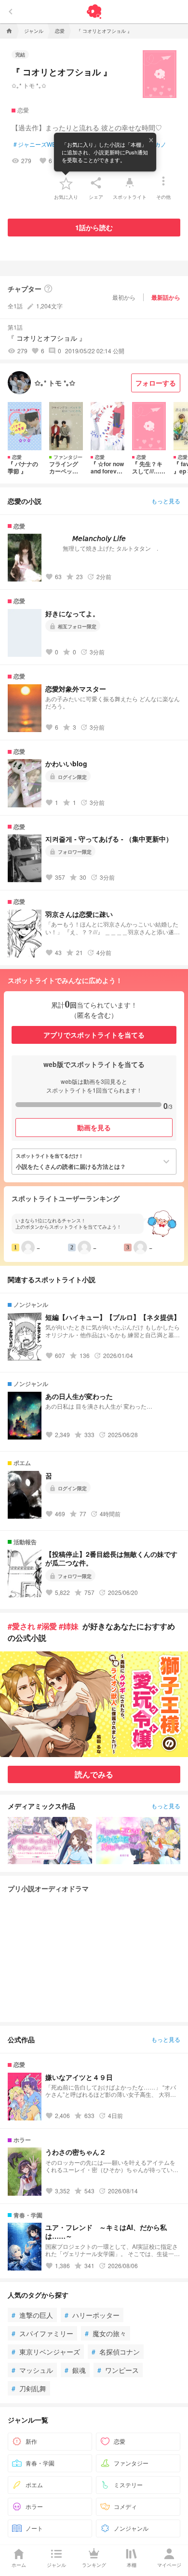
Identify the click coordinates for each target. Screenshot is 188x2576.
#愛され (21, 1626)
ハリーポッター (92, 2315)
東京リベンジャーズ (46, 2352)
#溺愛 (47, 1626)
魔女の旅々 (106, 2333)
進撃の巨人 (32, 2315)
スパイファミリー (42, 2333)
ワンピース (118, 2370)
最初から (124, 297)
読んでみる (94, 1774)
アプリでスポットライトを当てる (94, 1035)
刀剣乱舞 (29, 2388)
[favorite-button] (66, 183)
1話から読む (94, 227)
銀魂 (75, 2370)
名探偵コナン (116, 2352)
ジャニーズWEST (38, 144)
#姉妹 (69, 1626)
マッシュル (32, 2370)
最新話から (166, 297)
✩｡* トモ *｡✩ (29, 85)
